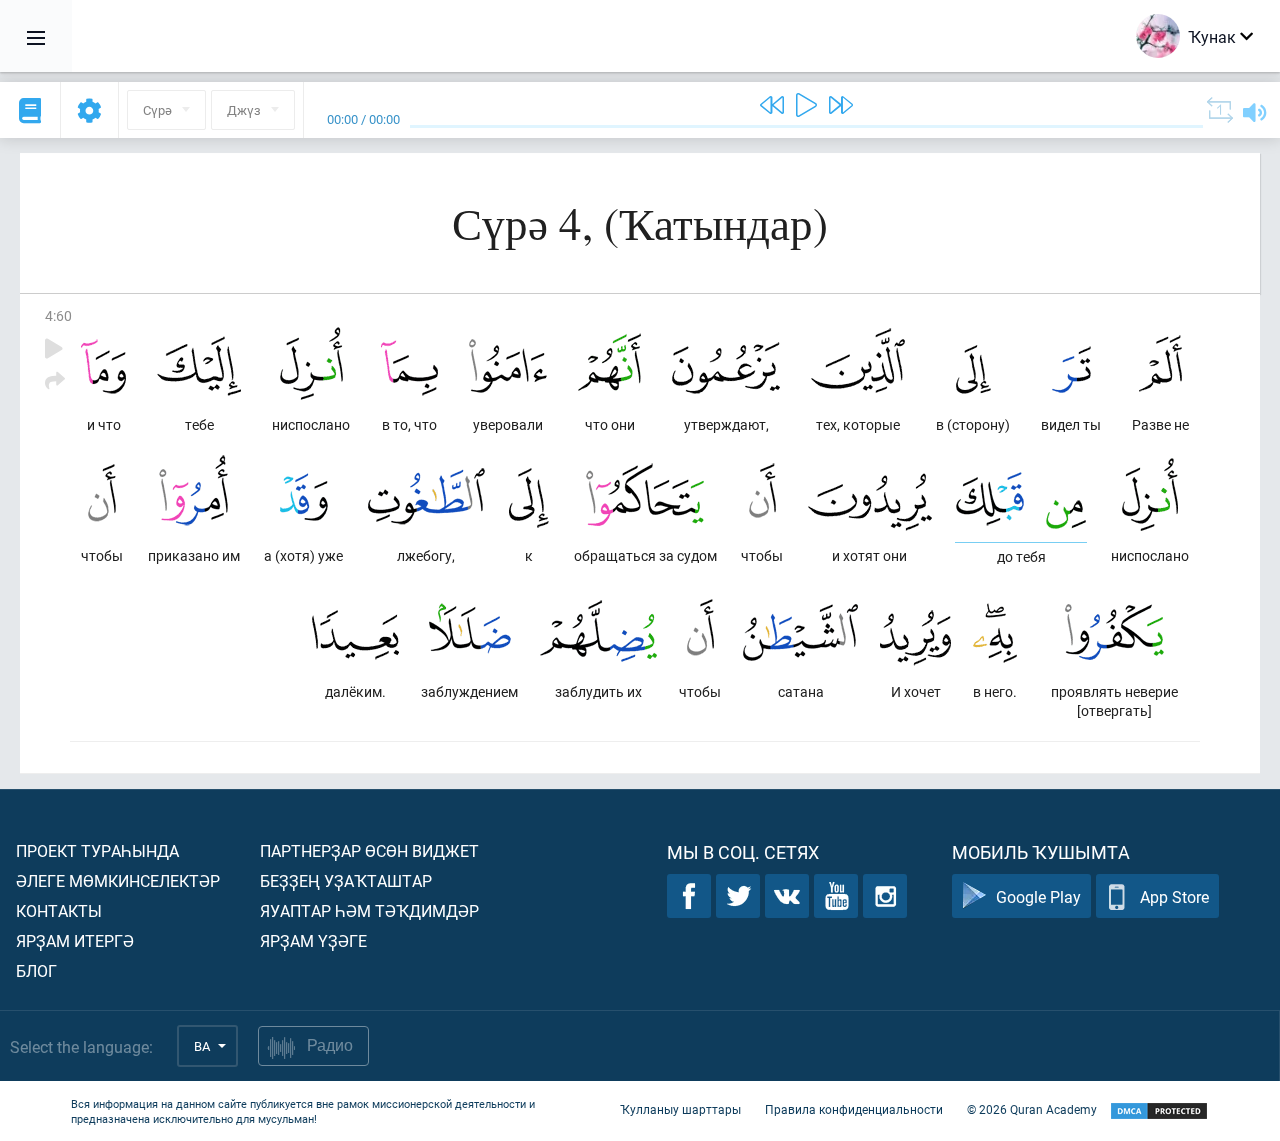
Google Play (1038, 896)
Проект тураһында (97, 850)
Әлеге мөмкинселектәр (118, 880)
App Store (1174, 896)
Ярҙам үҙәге (313, 940)
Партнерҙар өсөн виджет (369, 850)
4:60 (58, 315)
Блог (36, 970)
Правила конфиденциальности (854, 1109)
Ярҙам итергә (75, 940)
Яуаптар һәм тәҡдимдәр (369, 910)
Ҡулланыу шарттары (680, 1109)
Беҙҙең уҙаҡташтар (346, 880)
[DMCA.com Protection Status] (1159, 1111)
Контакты (59, 910)
